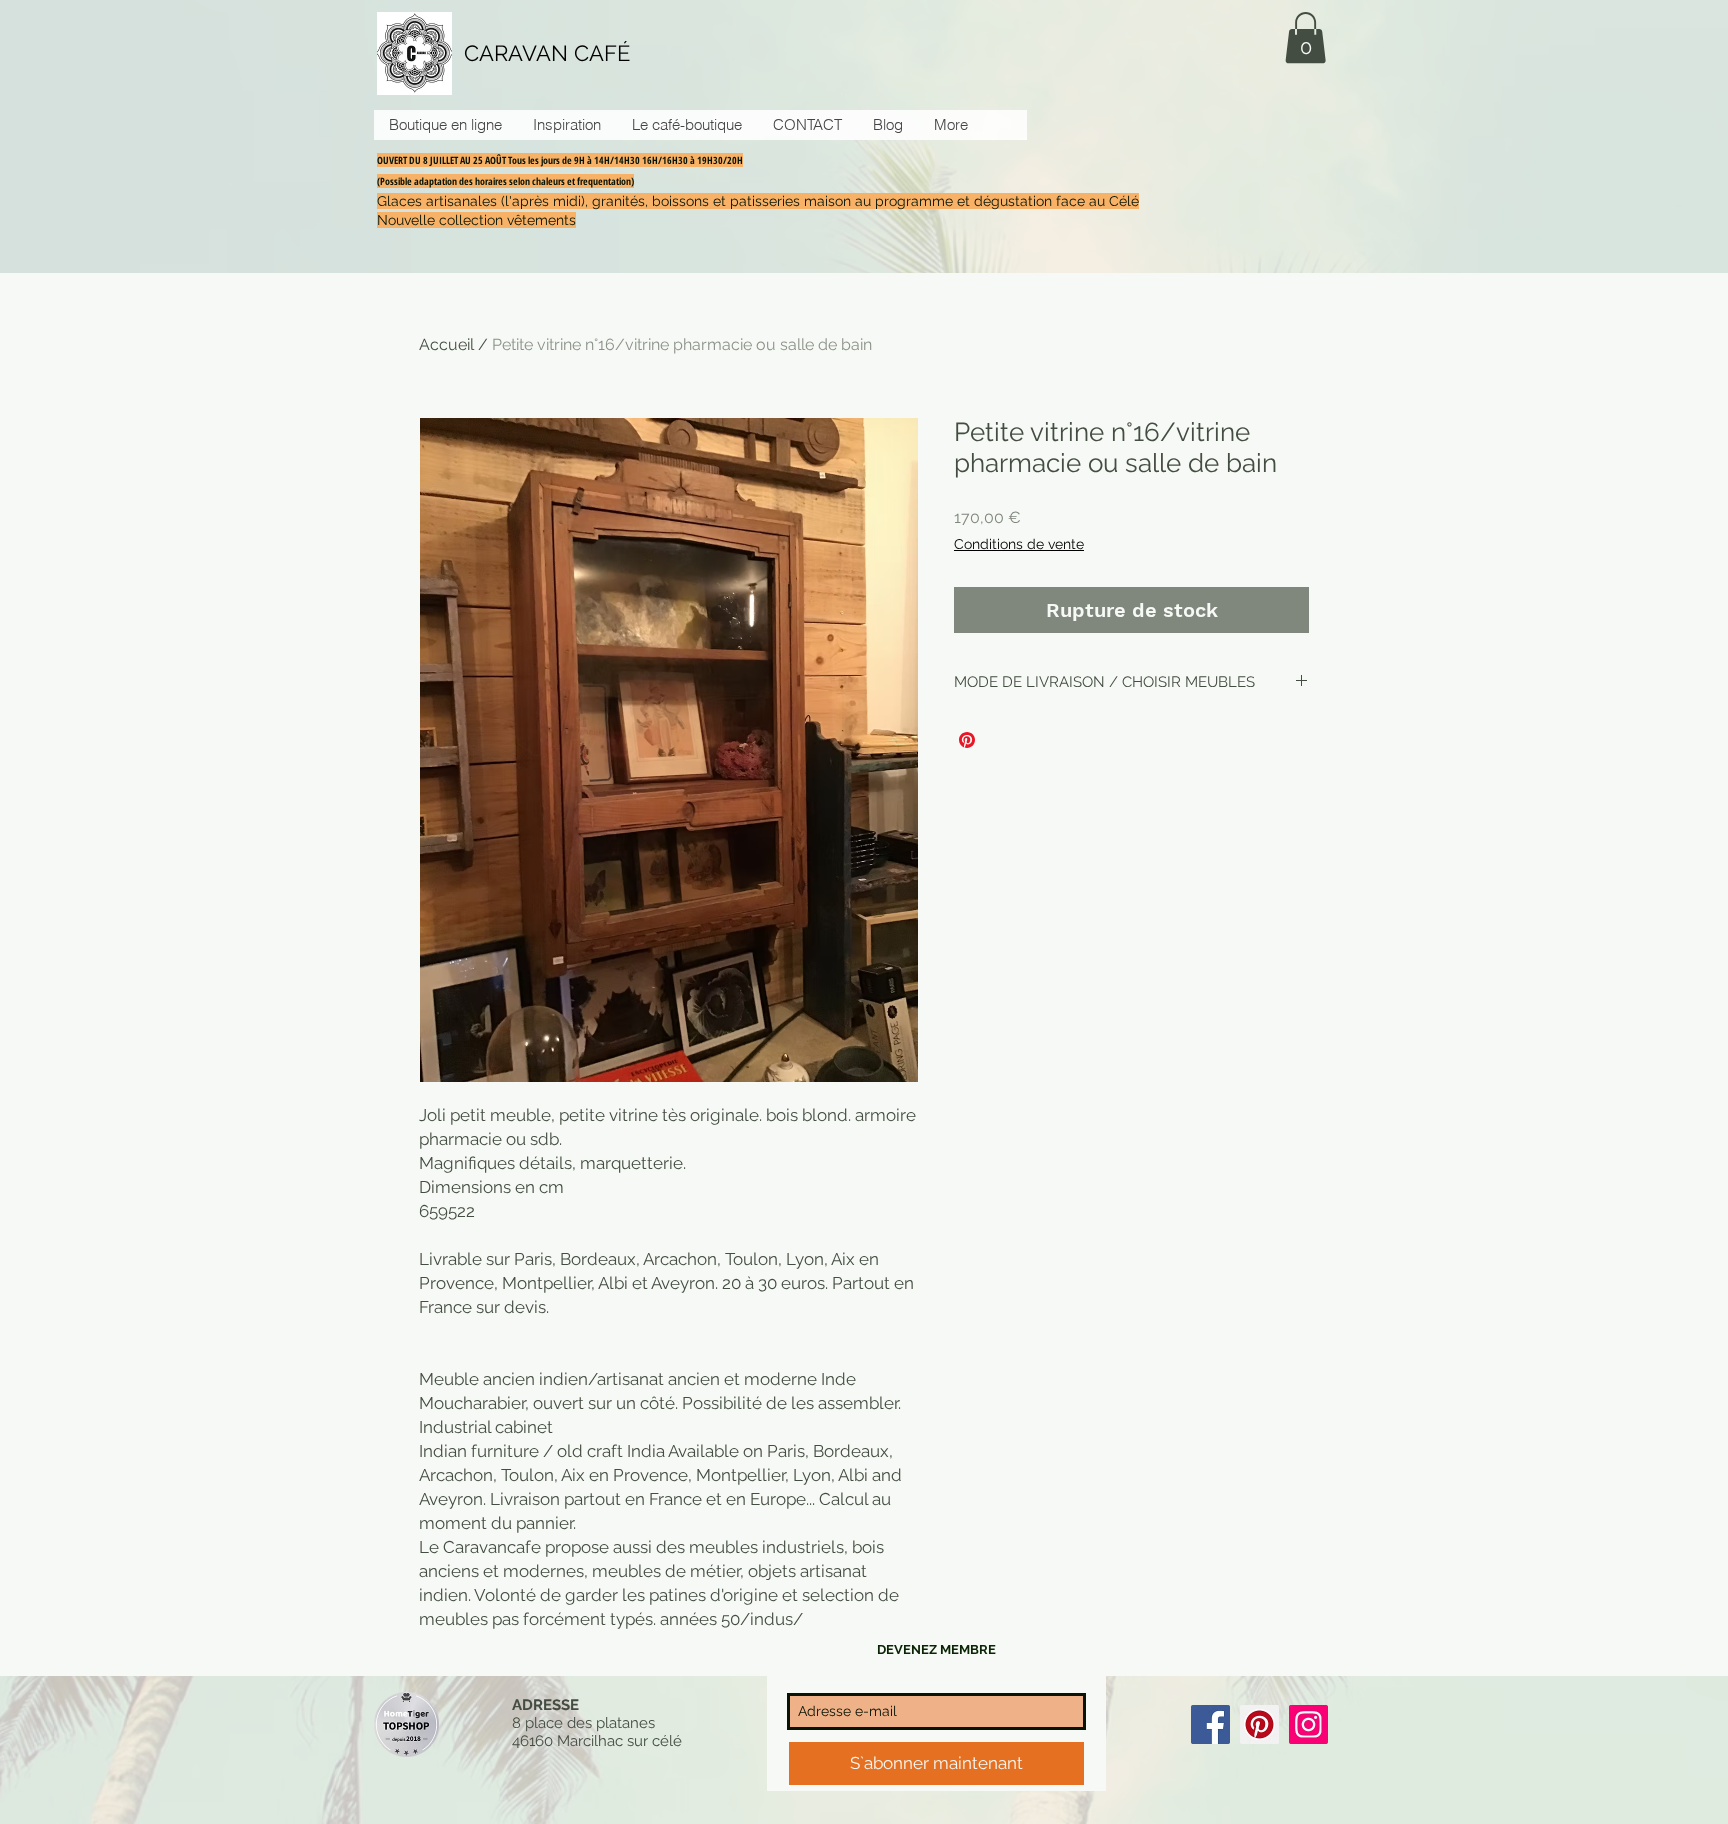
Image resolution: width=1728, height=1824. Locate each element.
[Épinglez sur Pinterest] (967, 740)
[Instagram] (1308, 1724)
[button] (1305, 37)
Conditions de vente (1019, 544)
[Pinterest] (1259, 1724)
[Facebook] (1210, 1724)
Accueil (446, 344)
